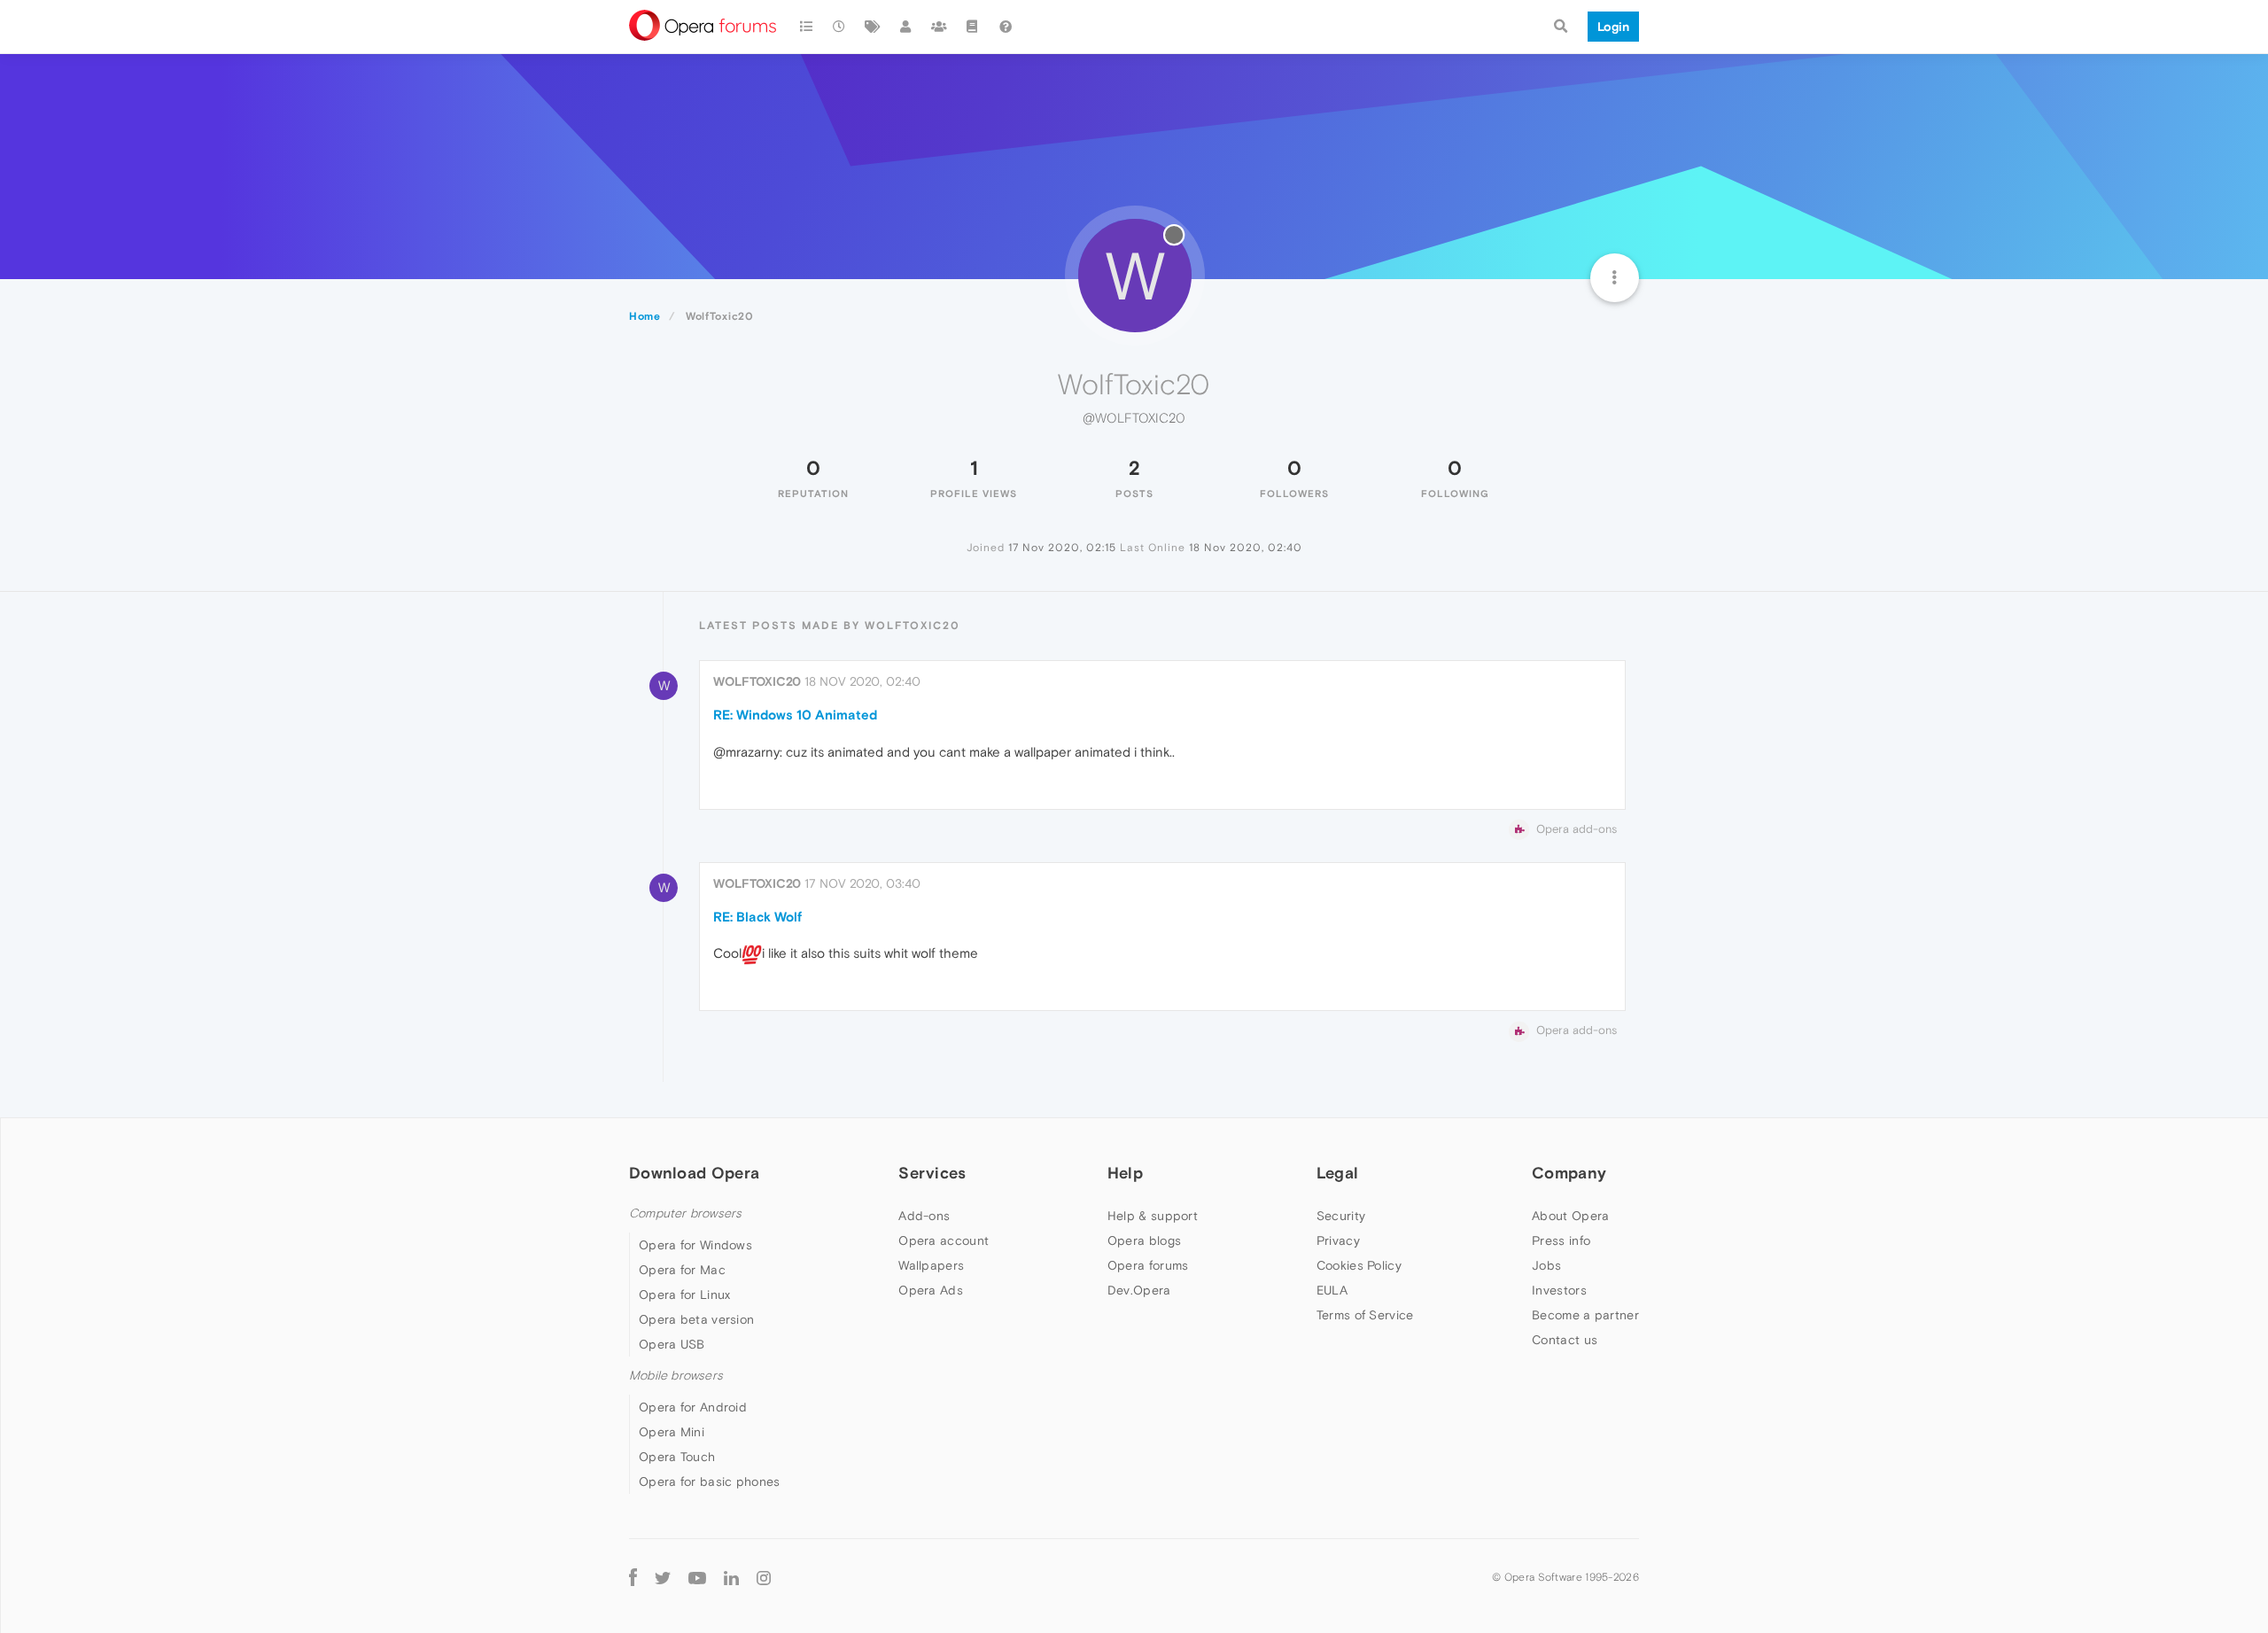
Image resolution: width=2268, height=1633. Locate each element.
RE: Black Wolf (757, 917)
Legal (1338, 1173)
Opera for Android (693, 1407)
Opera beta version (696, 1319)
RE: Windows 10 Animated (795, 715)
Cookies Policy (1359, 1265)
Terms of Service (1365, 1315)
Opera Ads (931, 1290)
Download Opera (694, 1173)
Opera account (944, 1240)
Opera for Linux (685, 1295)
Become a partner (1585, 1315)
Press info (1561, 1240)
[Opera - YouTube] (697, 1578)
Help (1125, 1173)
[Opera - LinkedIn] (731, 1577)
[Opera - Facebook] (633, 1577)
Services (932, 1173)
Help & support (1153, 1216)
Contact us (1565, 1340)
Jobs (1546, 1265)
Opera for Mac (682, 1270)
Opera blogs (1144, 1240)
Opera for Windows (695, 1245)
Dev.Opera (1139, 1290)
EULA (1332, 1290)
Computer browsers (685, 1213)
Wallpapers (931, 1265)
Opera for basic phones (710, 1481)
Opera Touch (677, 1457)
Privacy (1338, 1240)
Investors (1559, 1290)
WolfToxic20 (757, 681)
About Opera (1570, 1216)
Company (1569, 1173)
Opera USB (672, 1344)
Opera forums (1148, 1265)
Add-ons (924, 1216)
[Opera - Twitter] (663, 1578)
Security (1341, 1216)
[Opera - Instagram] (764, 1577)
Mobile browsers (676, 1376)
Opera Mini (672, 1432)
